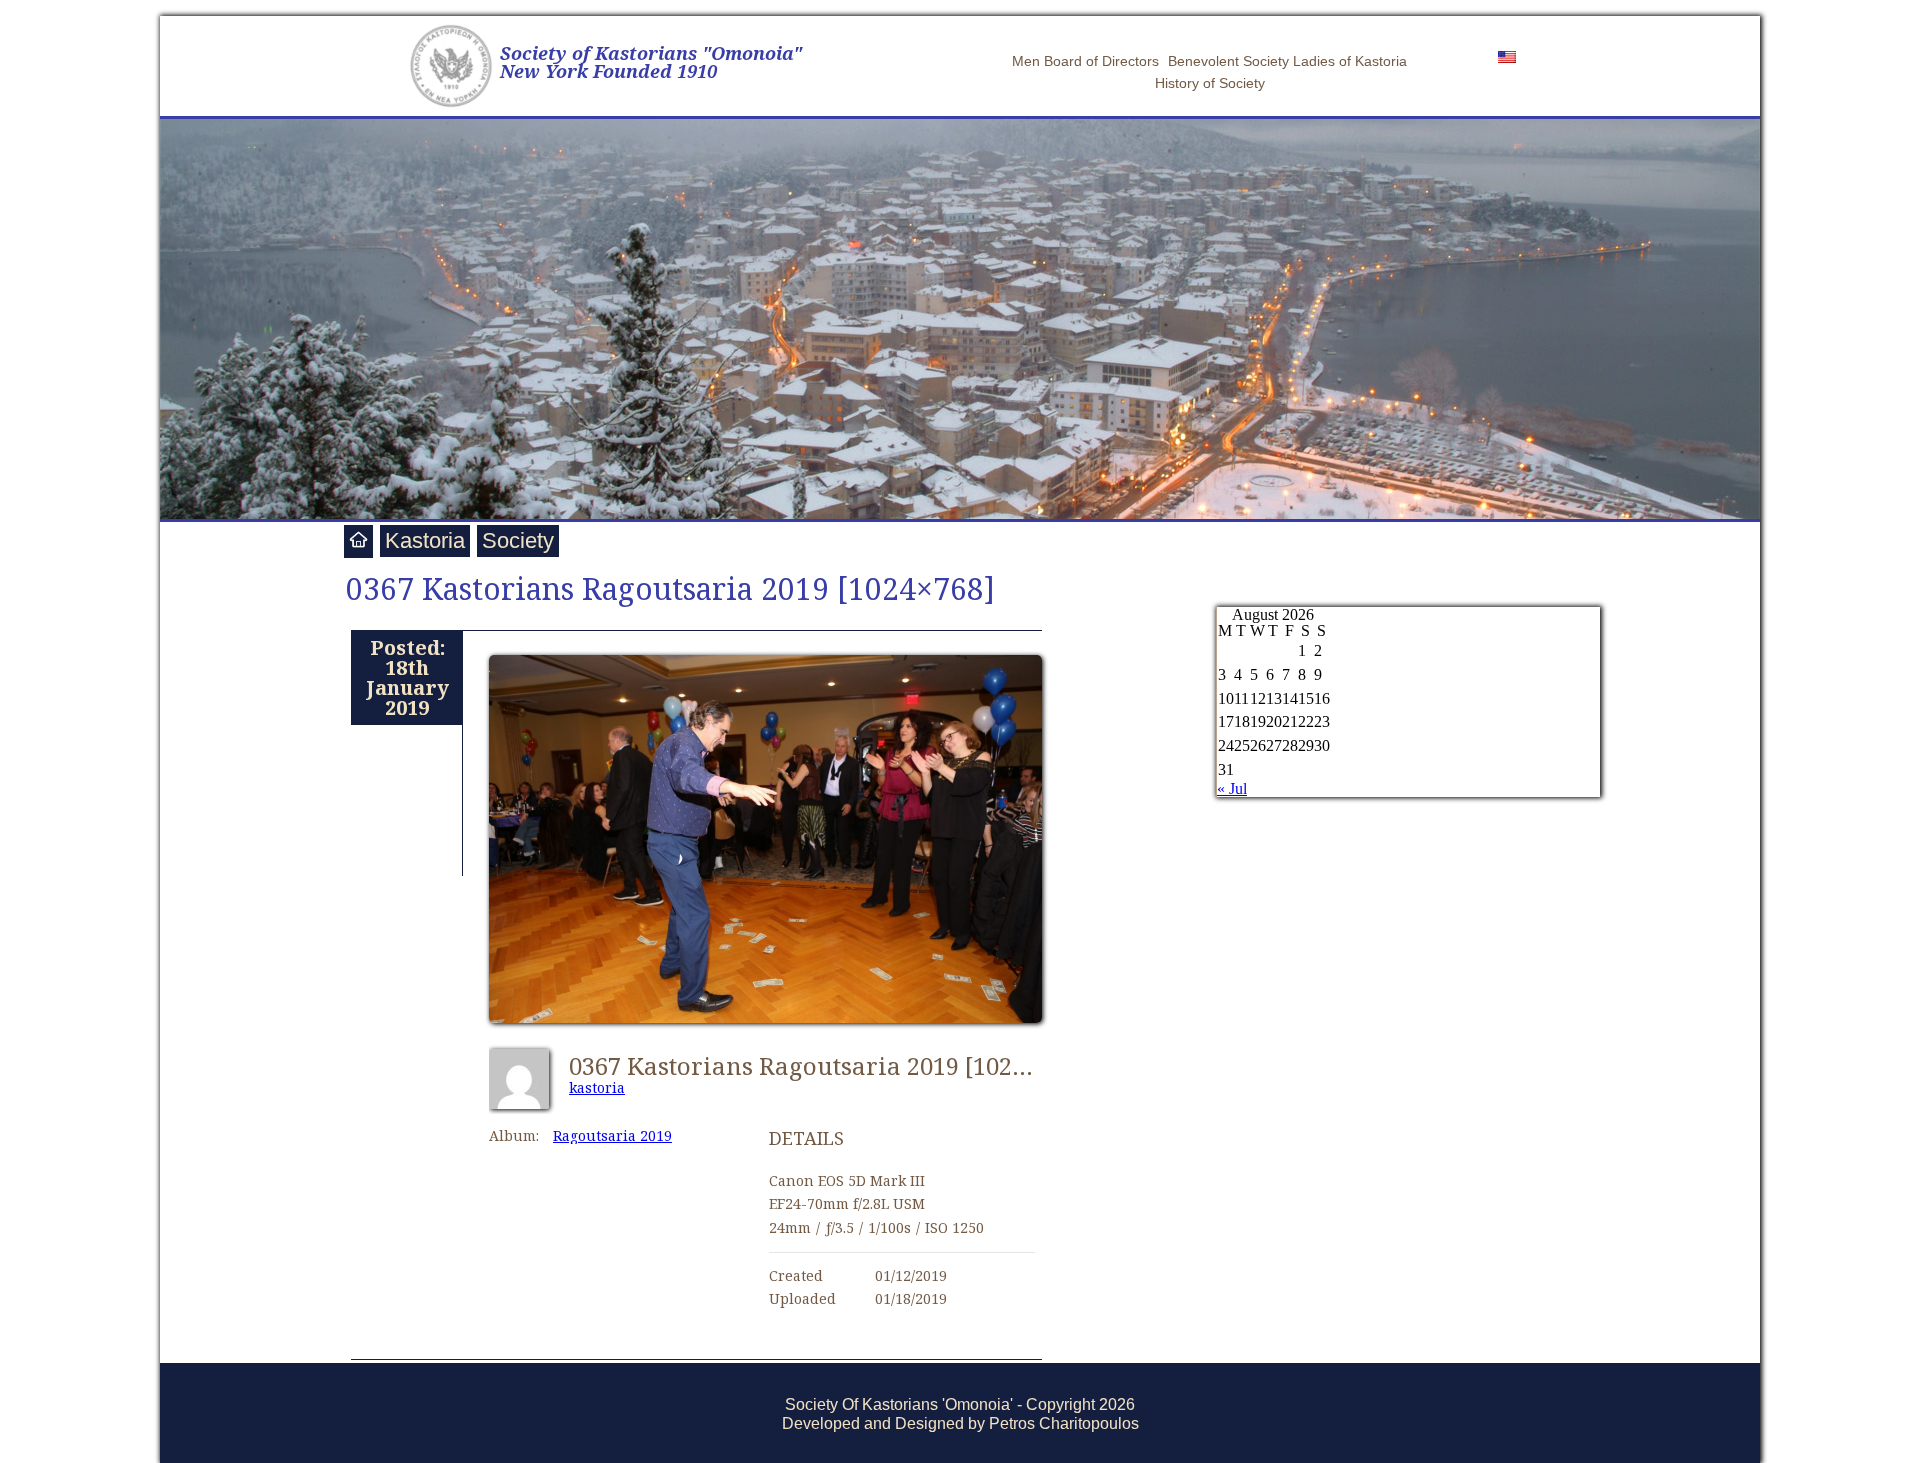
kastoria (597, 1087)
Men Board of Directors (1085, 61)
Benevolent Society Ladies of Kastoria (1287, 61)
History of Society (1210, 83)
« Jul (1232, 788)
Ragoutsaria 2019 (612, 1135)
